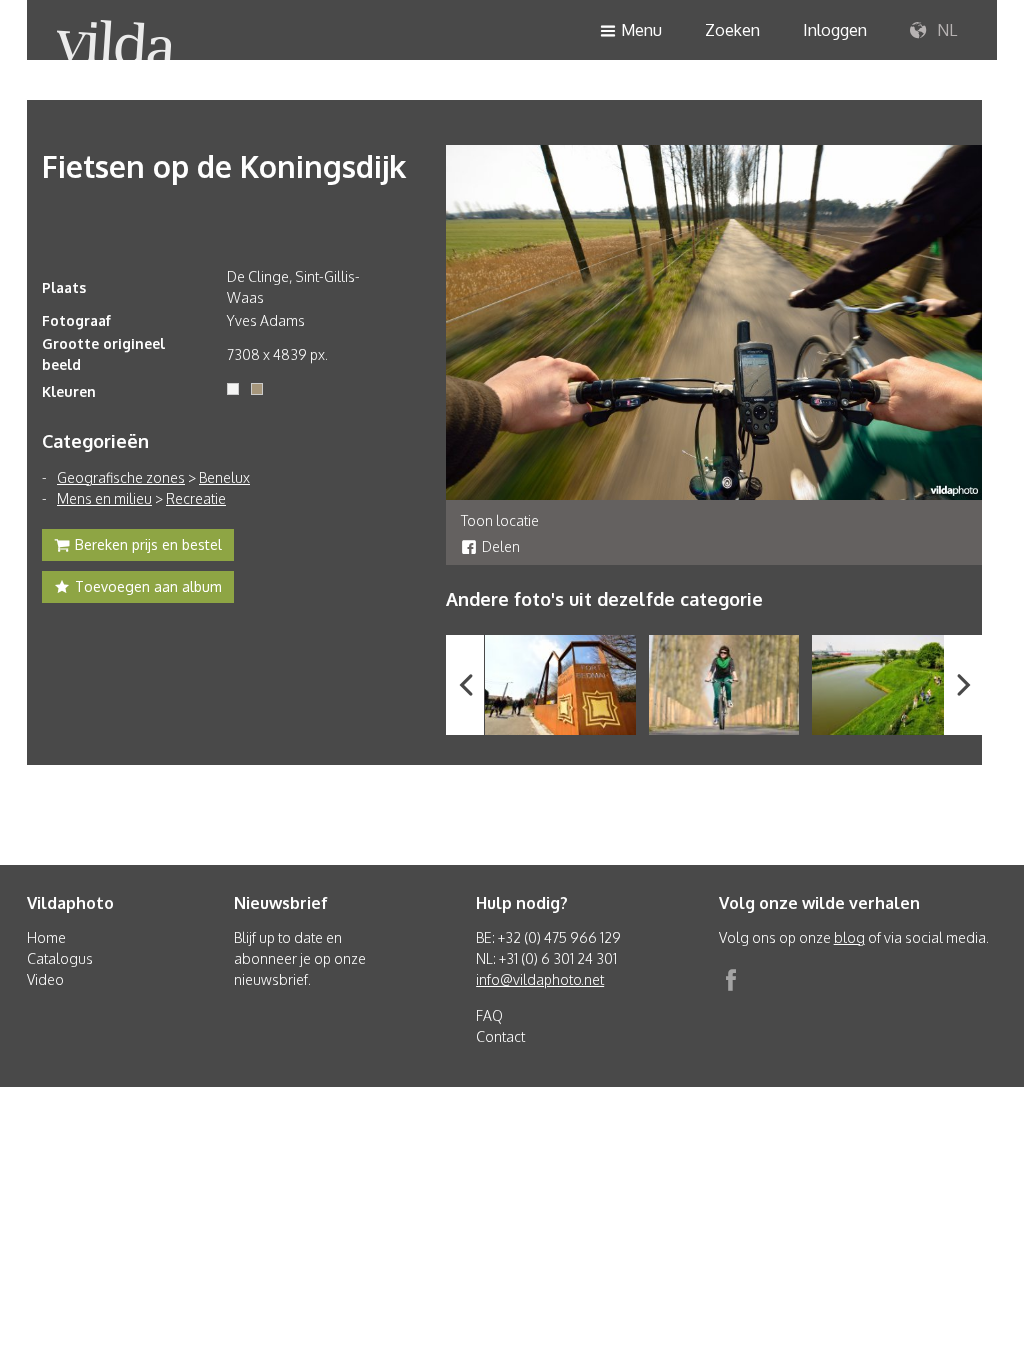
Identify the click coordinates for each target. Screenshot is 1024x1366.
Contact (500, 1036)
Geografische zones (121, 477)
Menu (641, 30)
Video (45, 979)
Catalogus (60, 958)
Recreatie (196, 498)
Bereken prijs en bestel (148, 544)
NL (945, 30)
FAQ (489, 1015)
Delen (501, 546)
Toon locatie (500, 520)
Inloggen (835, 30)
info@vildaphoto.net (540, 979)
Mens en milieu (104, 498)
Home (46, 937)
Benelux (224, 477)
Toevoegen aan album (148, 586)
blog (849, 937)
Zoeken (732, 30)
